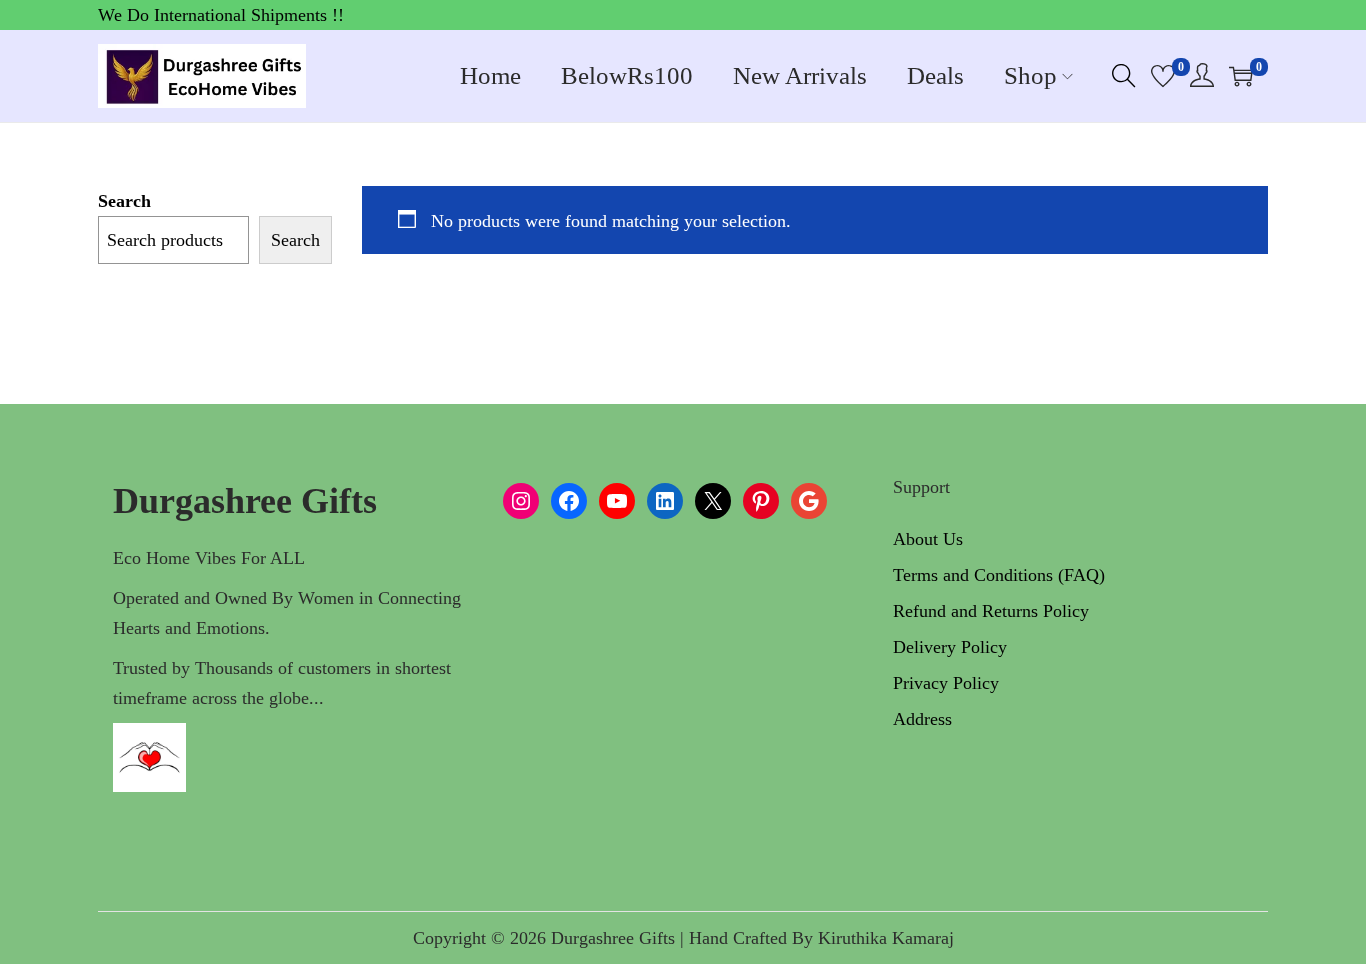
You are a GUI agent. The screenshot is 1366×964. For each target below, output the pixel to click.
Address (922, 719)
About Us (928, 539)
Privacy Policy (946, 683)
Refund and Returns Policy (991, 611)
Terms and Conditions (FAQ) (999, 575)
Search (124, 201)
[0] (1163, 76)
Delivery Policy (950, 647)
